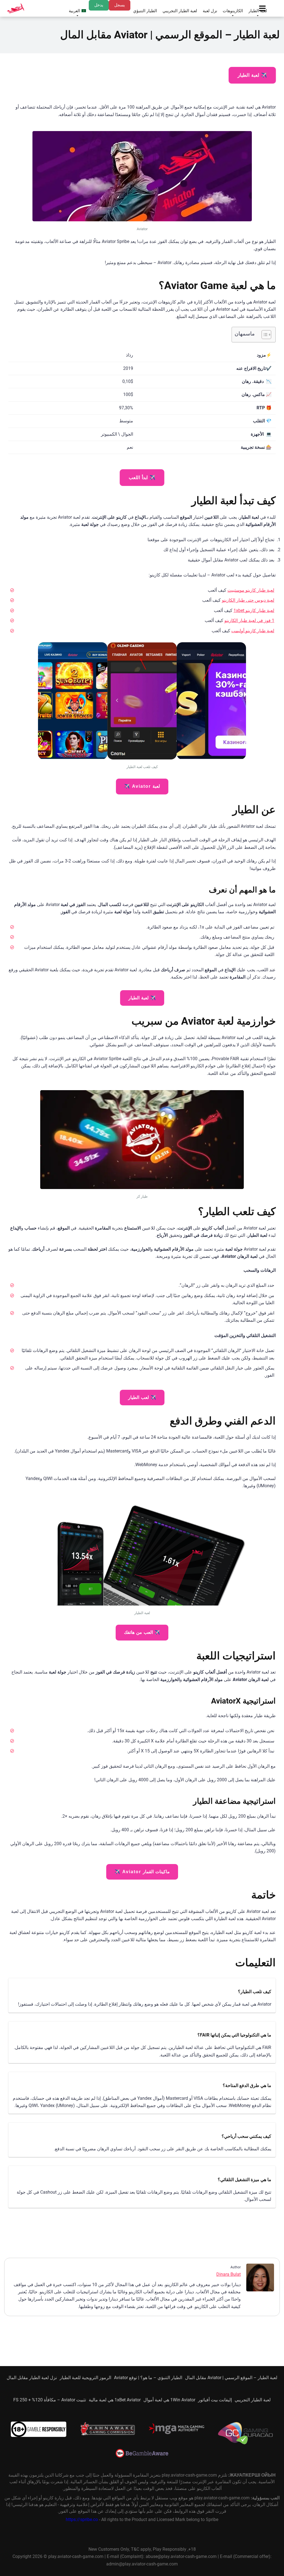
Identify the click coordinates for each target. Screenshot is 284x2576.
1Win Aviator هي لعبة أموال (169, 2400)
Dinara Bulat (229, 2274)
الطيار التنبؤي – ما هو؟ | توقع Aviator (148, 2378)
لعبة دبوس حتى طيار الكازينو (248, 600)
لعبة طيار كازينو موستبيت (251, 590)
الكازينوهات (233, 11)
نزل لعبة (210, 11)
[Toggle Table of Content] (264, 335)
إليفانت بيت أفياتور (215, 2400)
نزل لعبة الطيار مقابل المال (32, 2378)
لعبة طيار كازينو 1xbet (254, 610)
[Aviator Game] (16, 8)
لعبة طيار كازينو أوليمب (253, 631)
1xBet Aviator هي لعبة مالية (115, 2400)
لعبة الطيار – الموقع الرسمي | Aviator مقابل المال (231, 2378)
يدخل (99, 5)
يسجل (120, 5)
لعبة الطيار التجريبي (180, 11)
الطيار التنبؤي (145, 11)
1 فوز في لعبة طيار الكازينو (249, 620)
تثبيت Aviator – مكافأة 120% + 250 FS (50, 2400)
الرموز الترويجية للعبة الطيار (85, 2378)
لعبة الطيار (258, 11)
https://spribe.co (82, 2520)
